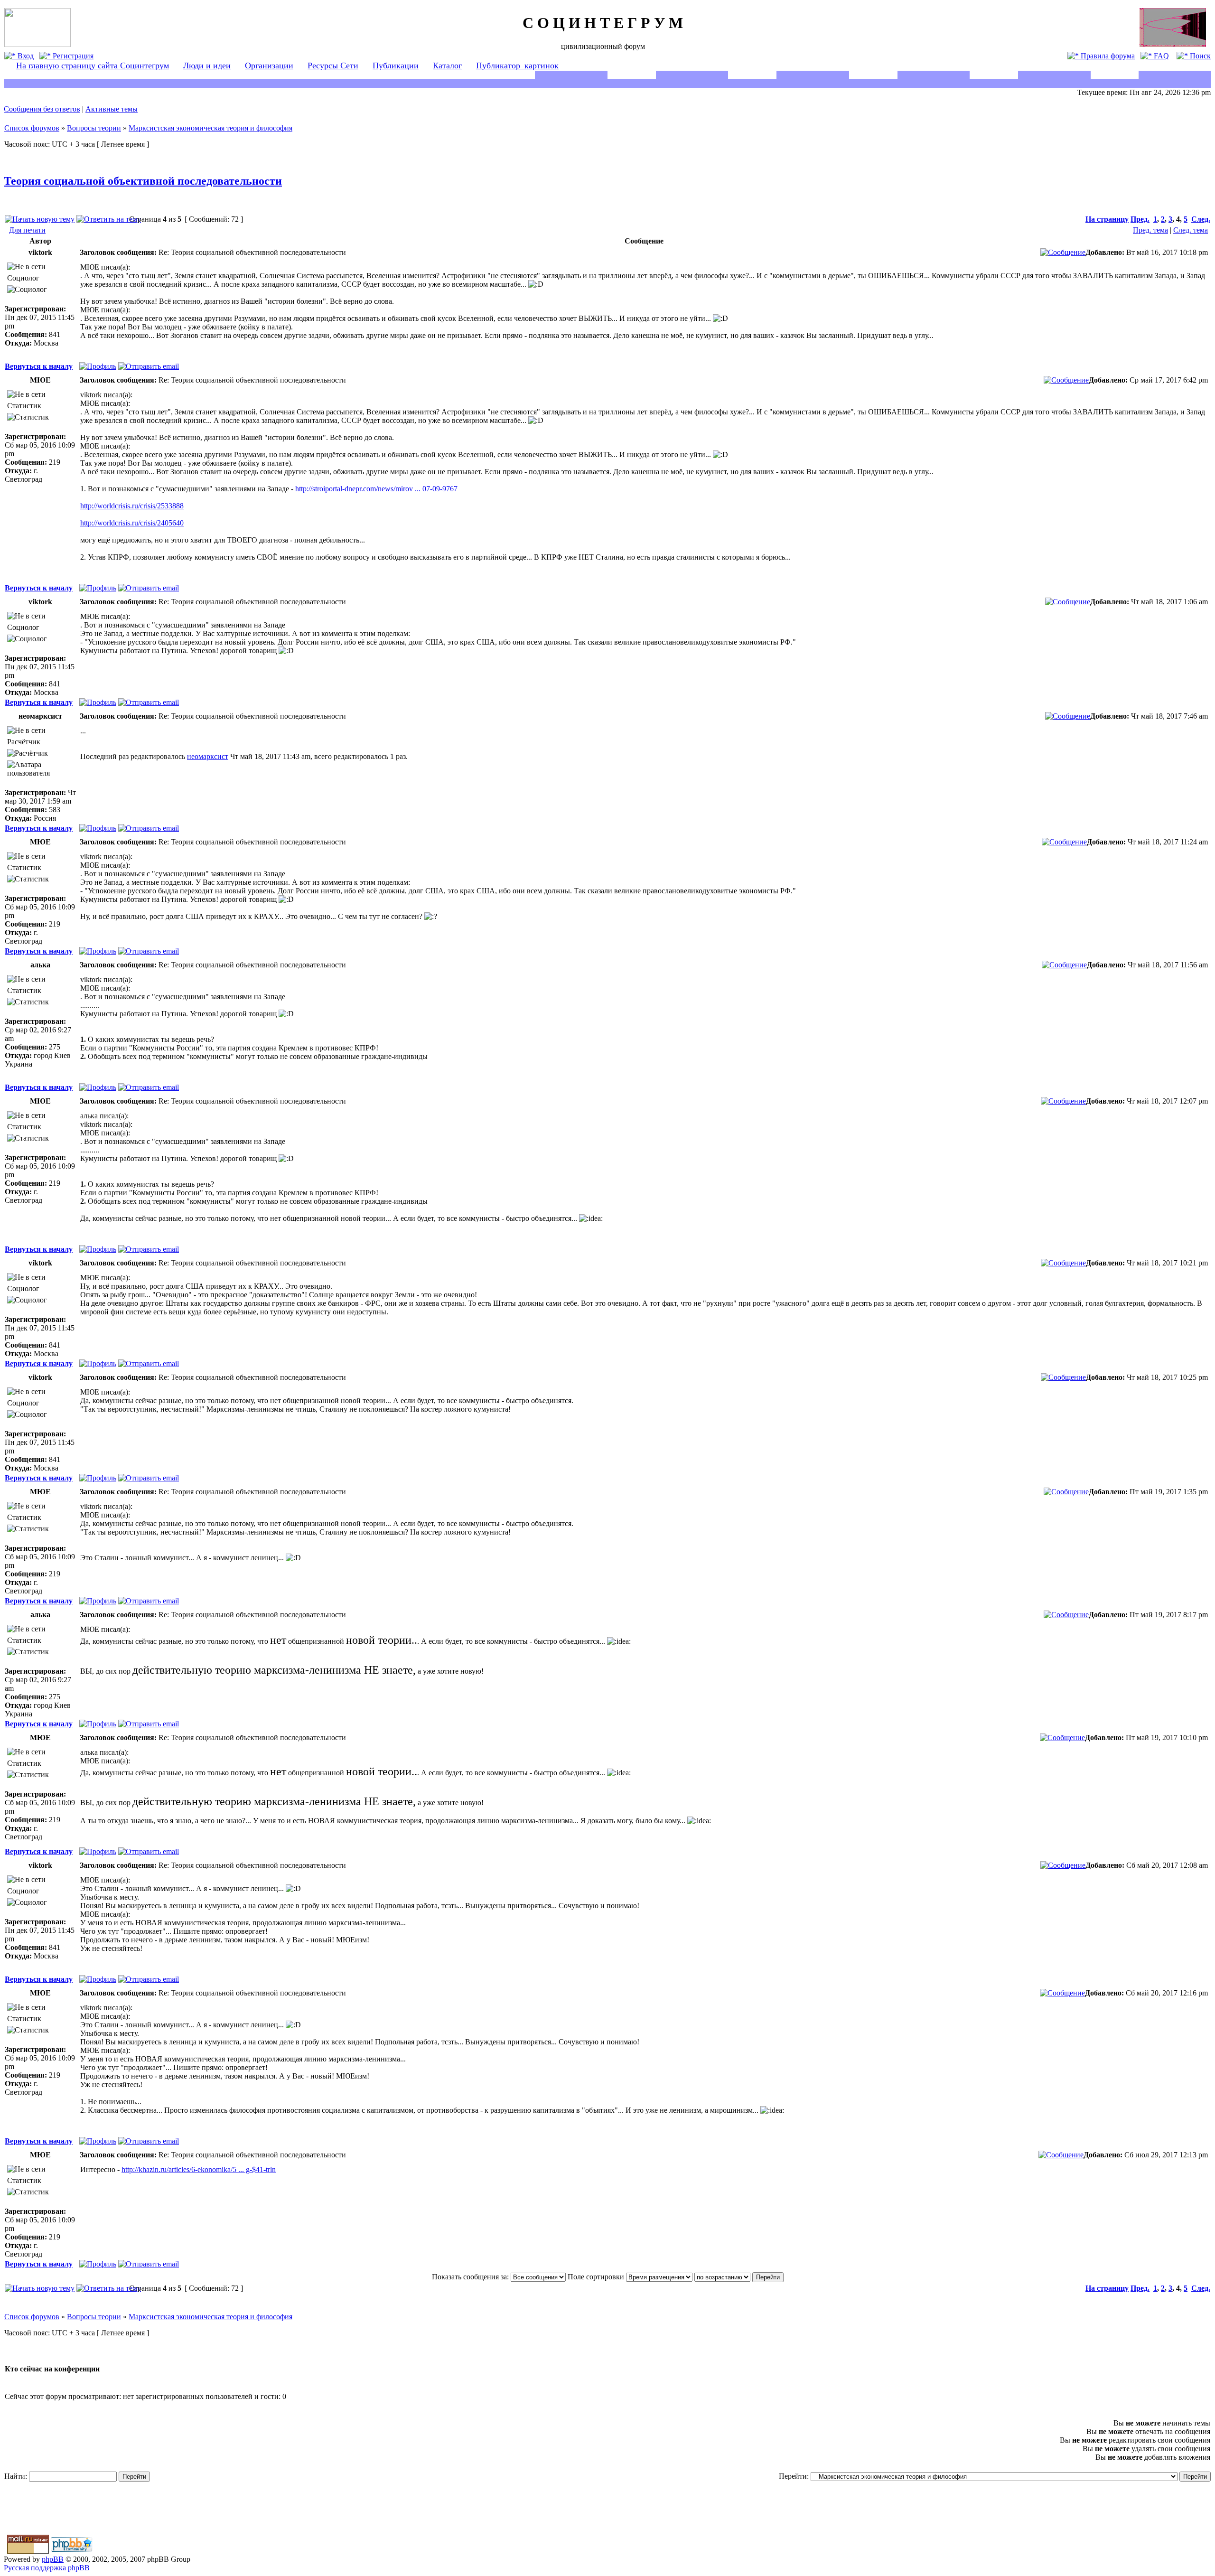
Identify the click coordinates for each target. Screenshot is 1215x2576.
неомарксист (208, 756)
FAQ (1160, 56)
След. (1201, 219)
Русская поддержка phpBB (47, 2568)
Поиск (1199, 56)
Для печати (27, 230)
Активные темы (112, 109)
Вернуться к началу (39, 366)
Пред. (1140, 219)
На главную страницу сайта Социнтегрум (93, 66)
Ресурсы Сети (333, 66)
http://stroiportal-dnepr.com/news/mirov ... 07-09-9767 (376, 489)
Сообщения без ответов (42, 109)
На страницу (1107, 219)
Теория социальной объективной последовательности (143, 181)
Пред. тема (1150, 230)
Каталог (447, 66)
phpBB (53, 2559)
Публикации (396, 66)
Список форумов (32, 128)
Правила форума (1107, 56)
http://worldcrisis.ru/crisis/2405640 (132, 523)
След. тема (1191, 230)
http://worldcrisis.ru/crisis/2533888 (132, 506)
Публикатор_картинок (517, 66)
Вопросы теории (94, 128)
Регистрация (72, 56)
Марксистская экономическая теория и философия (210, 128)
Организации (269, 66)
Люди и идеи (207, 66)
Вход (25, 56)
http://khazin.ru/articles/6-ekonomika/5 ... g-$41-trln (199, 2169)
